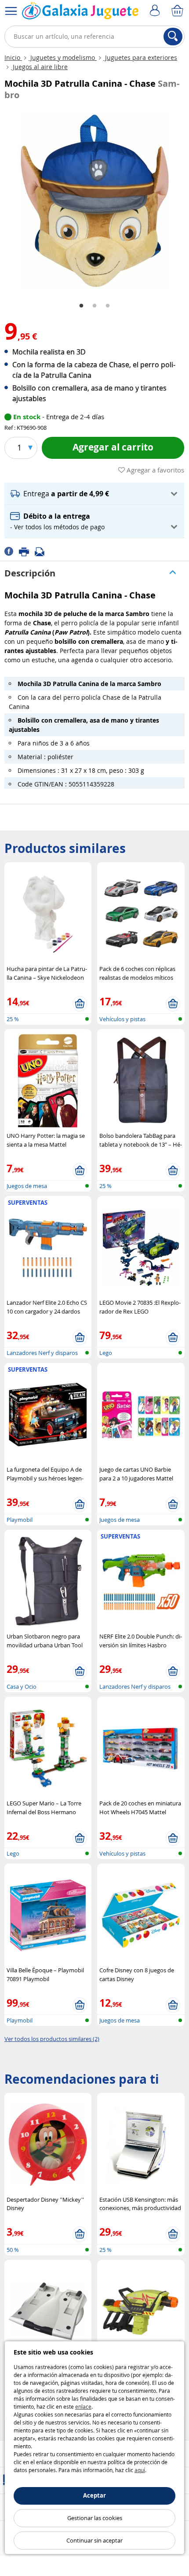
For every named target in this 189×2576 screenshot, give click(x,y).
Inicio (13, 57)
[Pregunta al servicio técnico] (42, 551)
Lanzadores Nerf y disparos (42, 1353)
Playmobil (20, 1520)
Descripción (30, 573)
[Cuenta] (156, 11)
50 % (13, 2250)
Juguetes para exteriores (140, 57)
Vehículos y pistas (122, 1019)
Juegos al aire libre (39, 67)
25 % (13, 1019)
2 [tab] (94, 306)
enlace (83, 2406)
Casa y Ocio (22, 1687)
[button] (94, 494)
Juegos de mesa (27, 1186)
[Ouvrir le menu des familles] (11, 11)
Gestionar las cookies (95, 2518)
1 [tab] (81, 306)
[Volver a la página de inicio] (80, 13)
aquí (140, 2470)
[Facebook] (12, 551)
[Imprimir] (27, 551)
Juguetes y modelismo (63, 57)
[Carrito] (178, 11)
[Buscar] (173, 37)
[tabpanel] (94, 201)
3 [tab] (108, 306)
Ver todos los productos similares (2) (52, 2039)
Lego (106, 1353)
